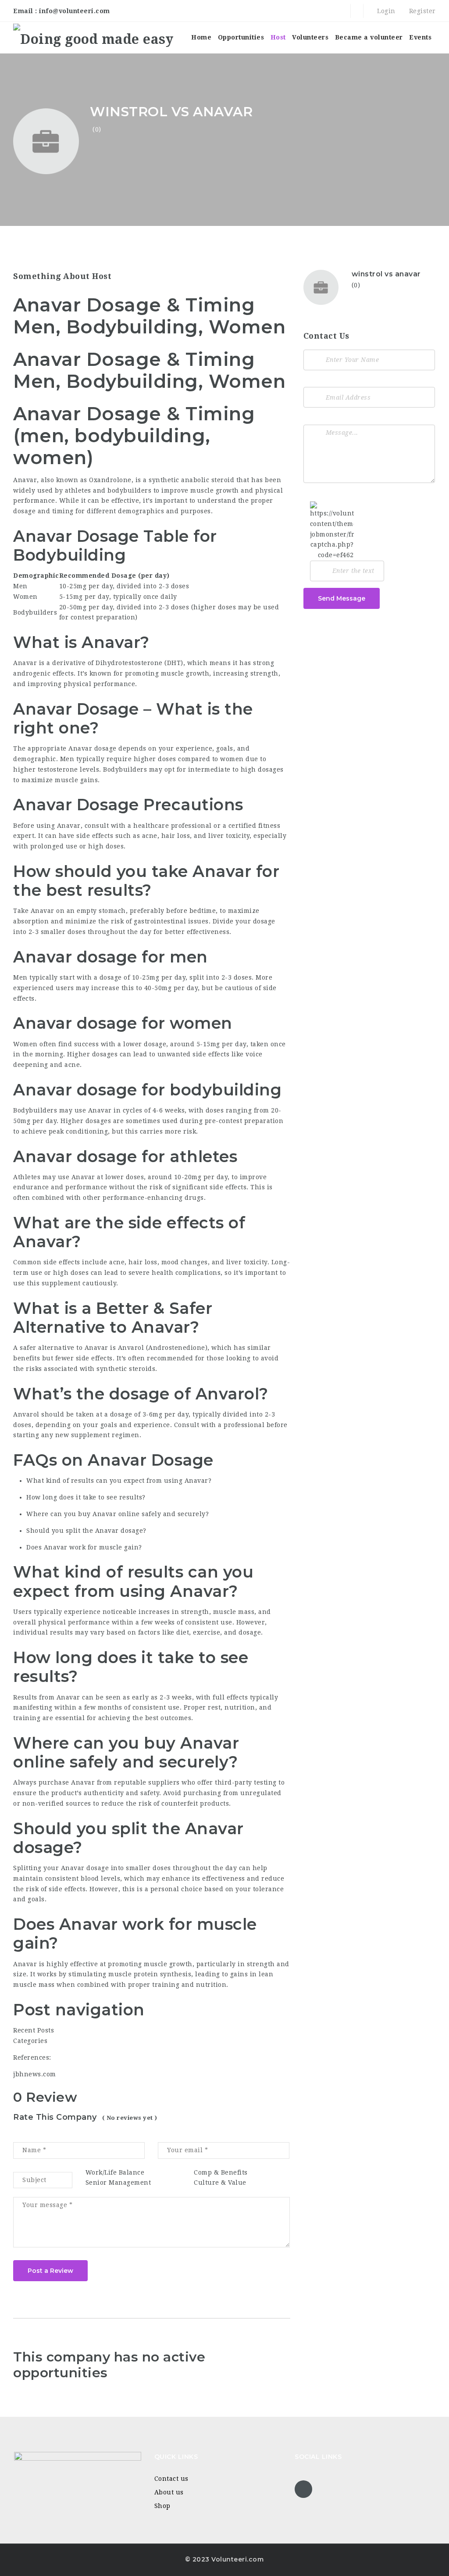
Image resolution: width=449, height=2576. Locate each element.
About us (169, 2492)
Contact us (171, 2479)
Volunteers (310, 37)
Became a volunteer (369, 37)
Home (201, 37)
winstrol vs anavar (386, 274)
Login (385, 11)
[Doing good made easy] (93, 38)
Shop (162, 2506)
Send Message (342, 598)
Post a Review (50, 2271)
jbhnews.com (35, 2074)
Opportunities (241, 37)
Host (278, 37)
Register (421, 11)
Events (420, 37)
